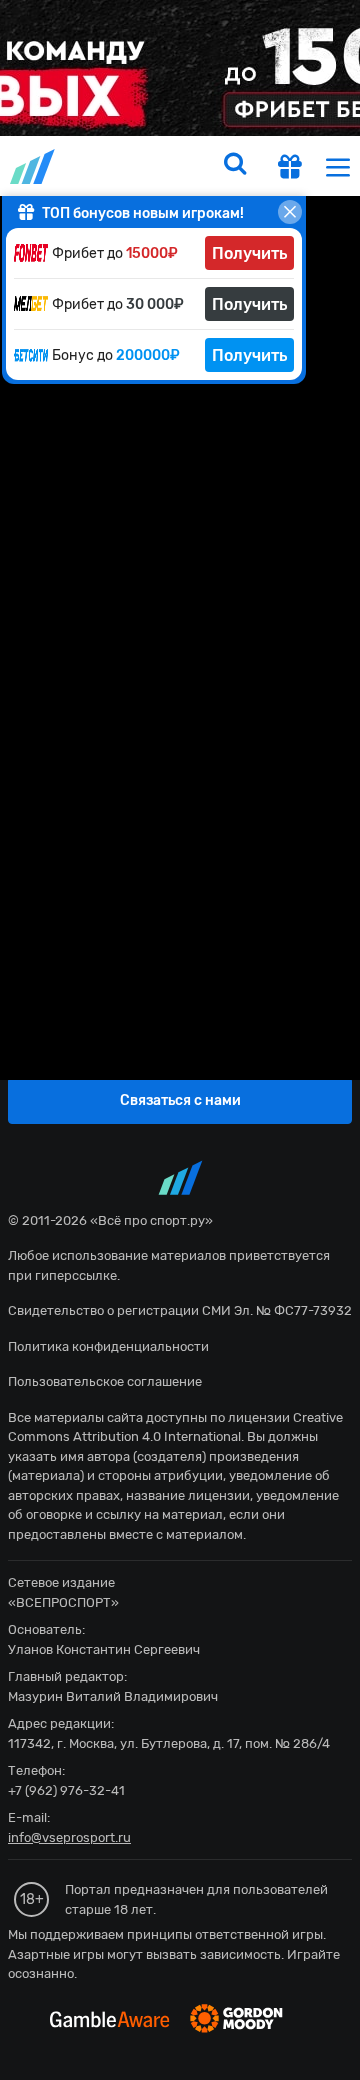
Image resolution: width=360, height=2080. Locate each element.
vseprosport (34, 166)
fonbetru (180, 1040)
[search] (235, 166)
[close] (290, 212)
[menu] (338, 166)
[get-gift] (290, 169)
